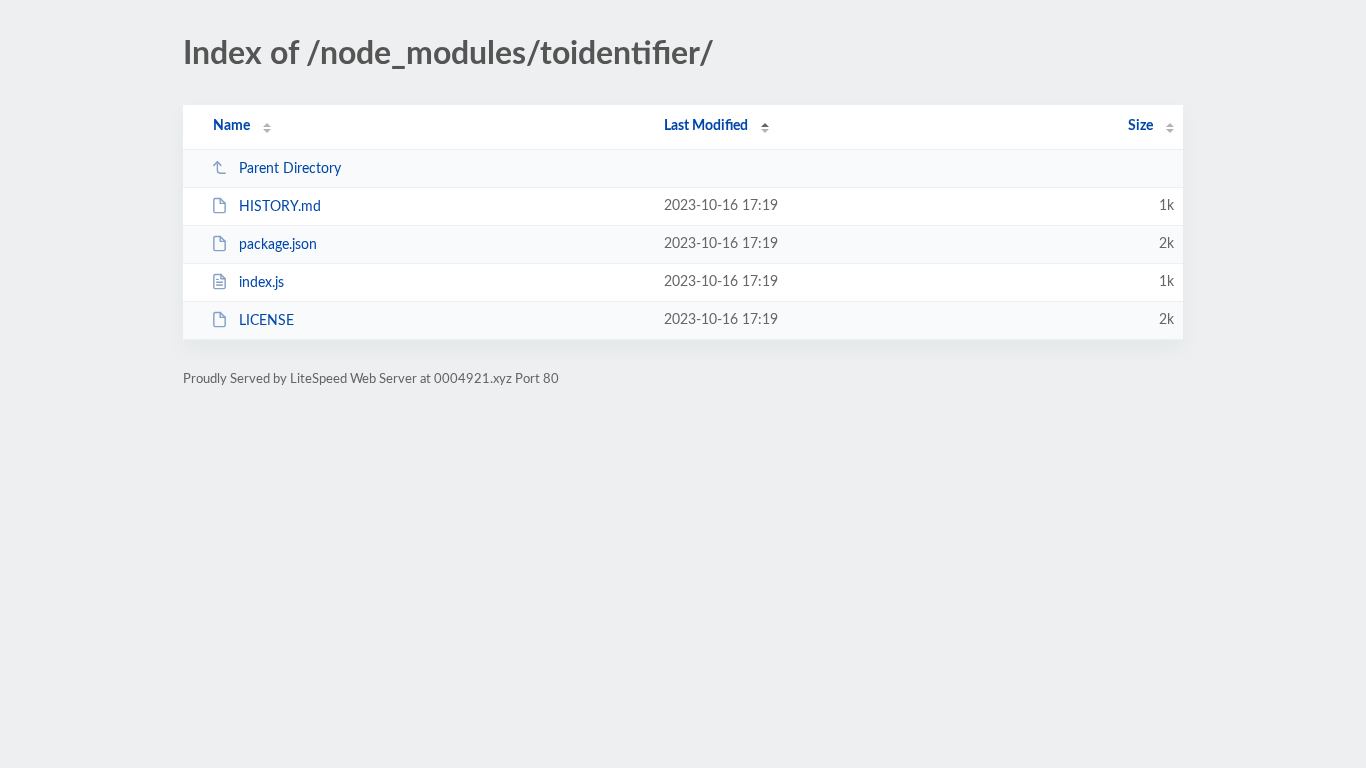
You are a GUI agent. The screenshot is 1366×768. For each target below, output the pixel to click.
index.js (261, 283)
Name (231, 126)
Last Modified (706, 126)
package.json (278, 245)
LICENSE (266, 321)
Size (1140, 126)
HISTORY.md (280, 207)
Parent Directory (290, 169)
